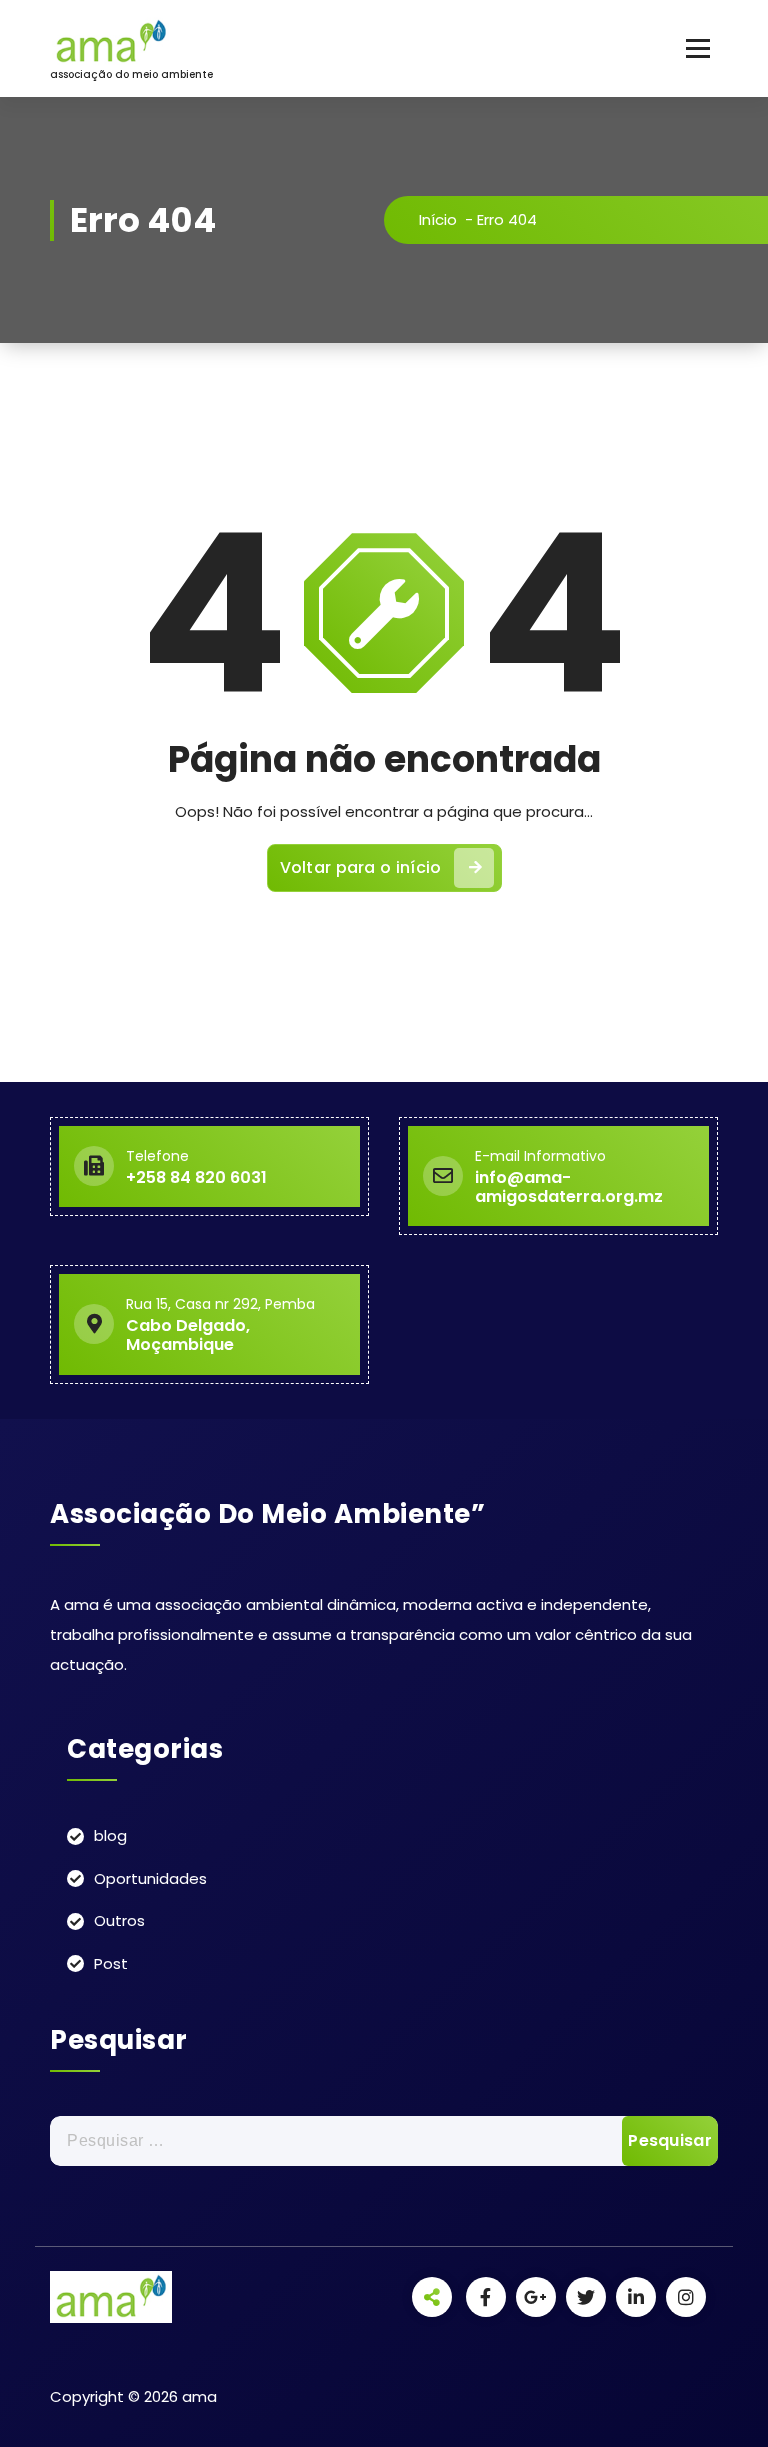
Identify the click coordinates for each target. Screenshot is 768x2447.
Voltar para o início (361, 867)
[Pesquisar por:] (384, 2141)
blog (110, 1835)
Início (438, 219)
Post (111, 1963)
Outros (119, 1920)
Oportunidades (150, 1878)
